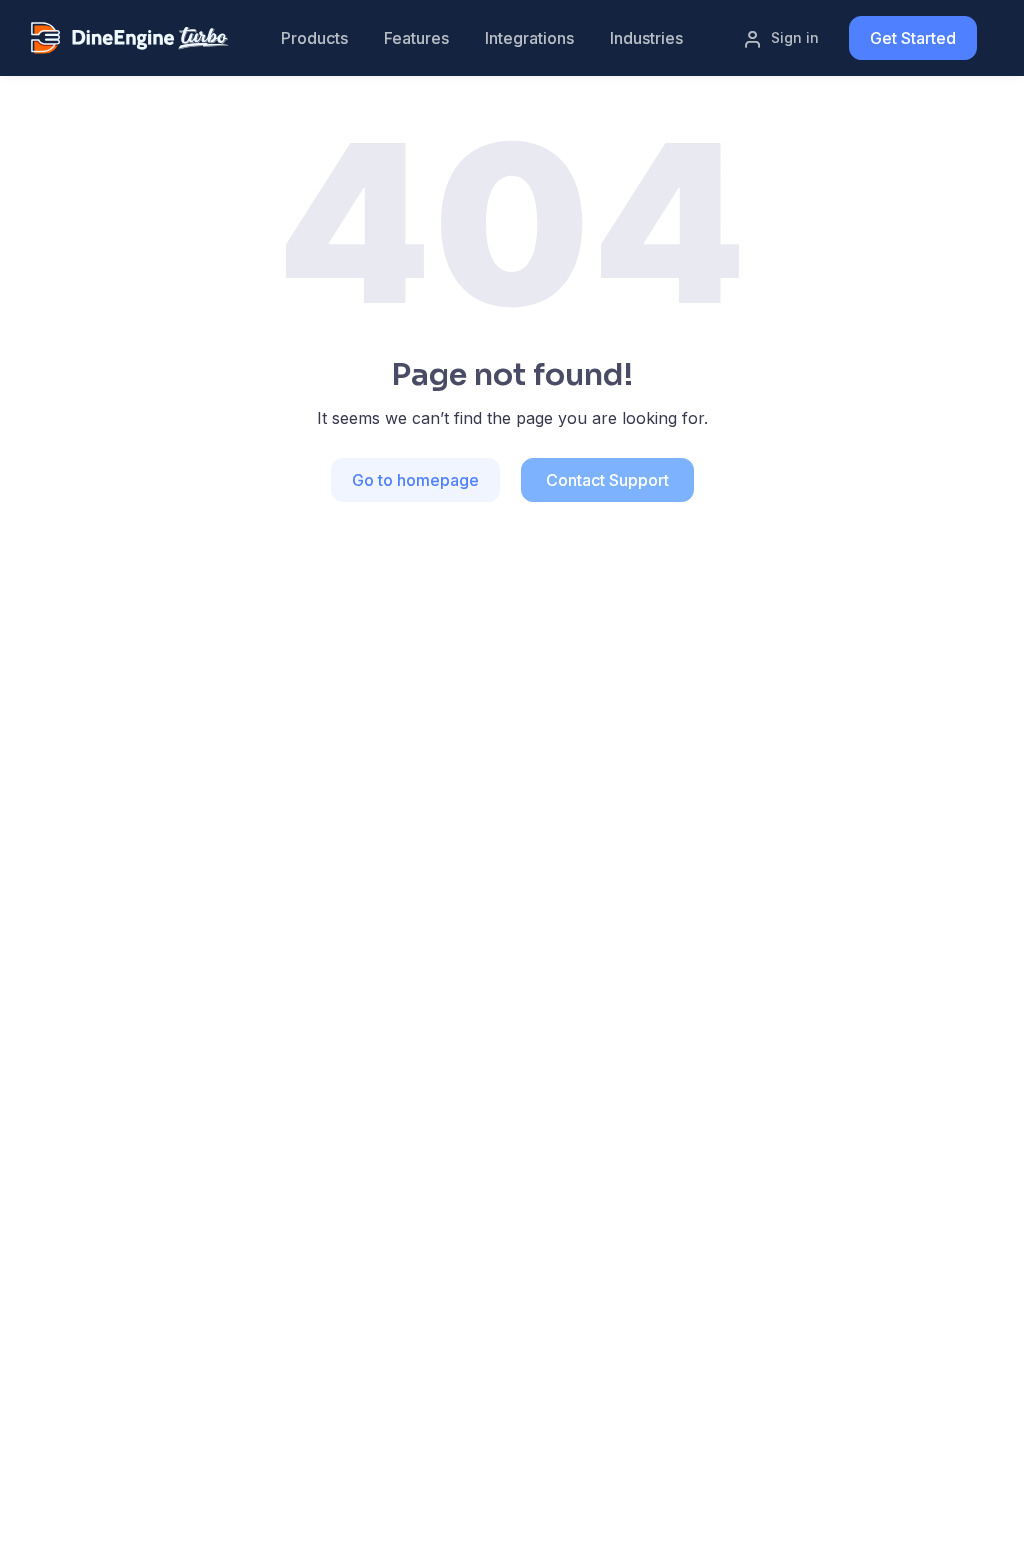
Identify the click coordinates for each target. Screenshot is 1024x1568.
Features (416, 38)
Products (314, 38)
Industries (646, 38)
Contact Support (607, 480)
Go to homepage (415, 480)
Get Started (913, 38)
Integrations (529, 38)
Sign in (795, 37)
